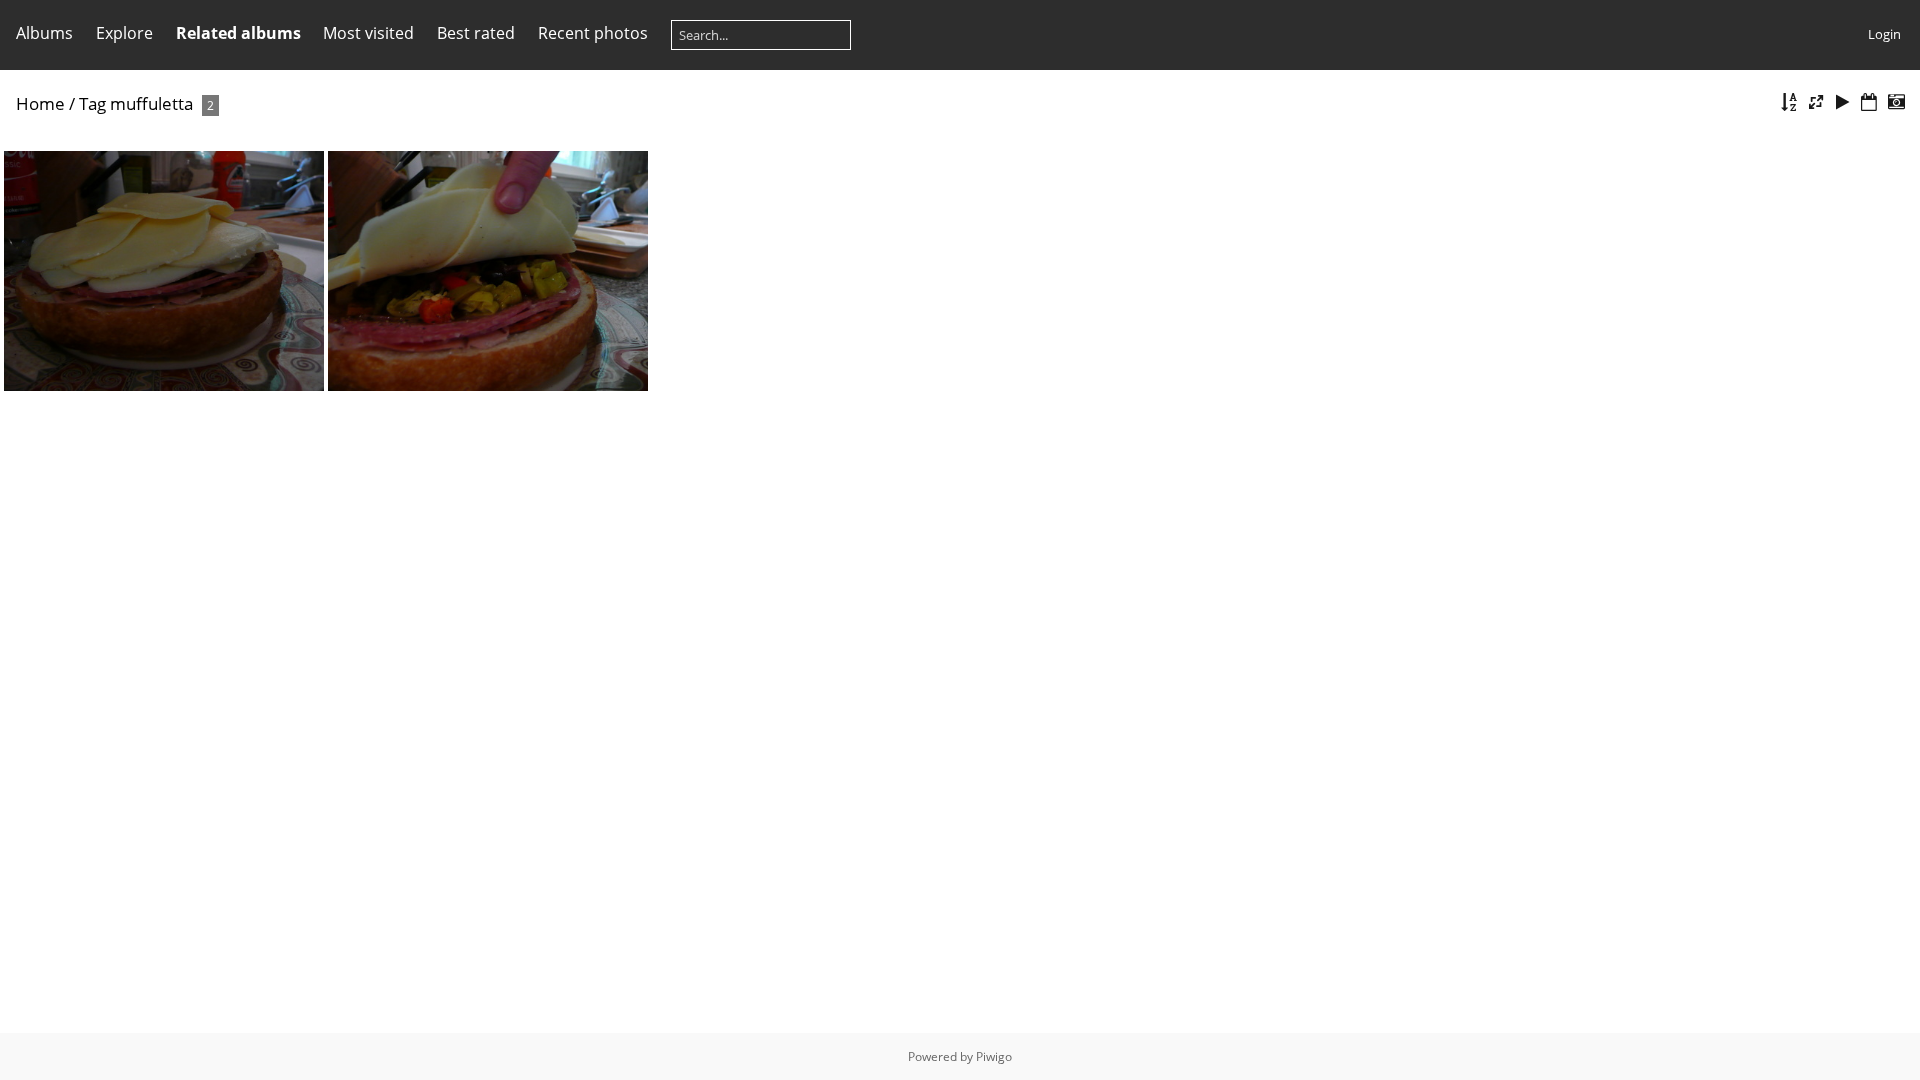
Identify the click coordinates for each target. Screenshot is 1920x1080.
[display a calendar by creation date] (1896, 102)
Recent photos (593, 33)
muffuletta (151, 103)
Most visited (368, 33)
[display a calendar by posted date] (1869, 102)
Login (1884, 34)
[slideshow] (1843, 102)
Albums (44, 33)
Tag (92, 103)
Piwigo (994, 1056)
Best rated (476, 33)
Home (40, 103)
